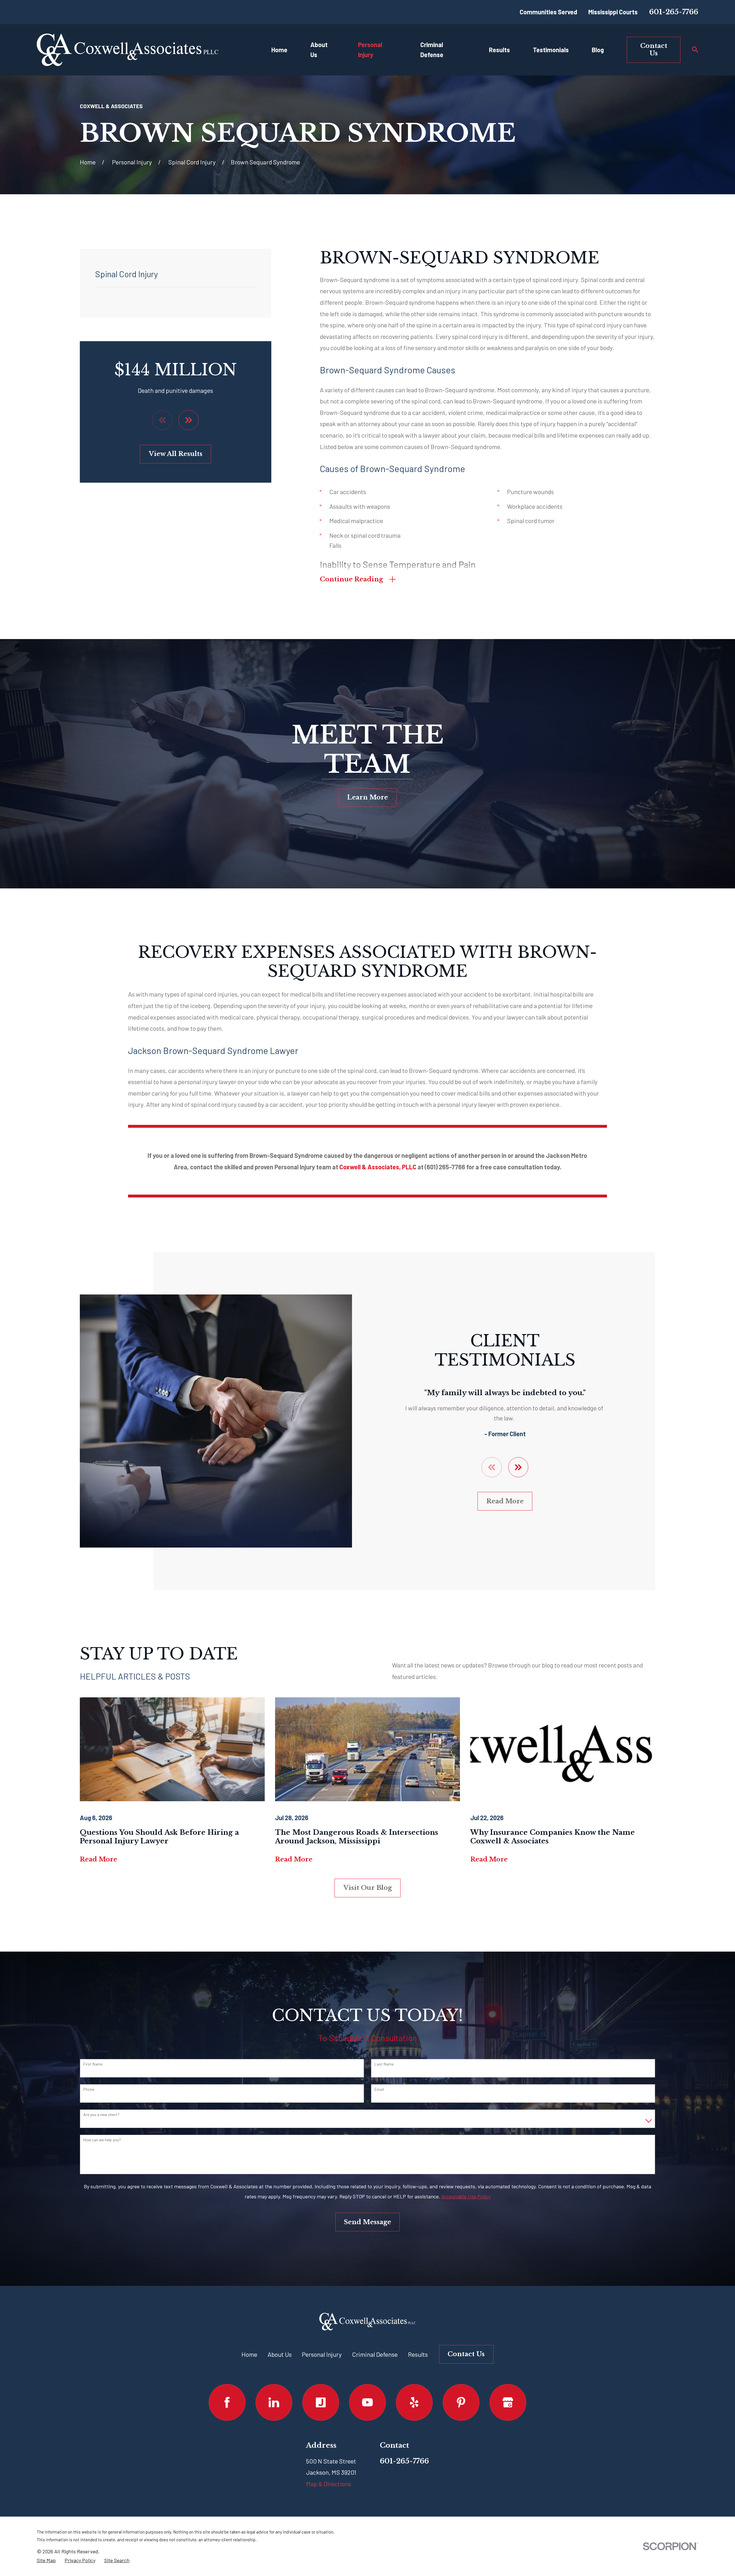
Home (249, 2354)
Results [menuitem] (499, 50)
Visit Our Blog (368, 1888)
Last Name (384, 2064)
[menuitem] (46, 2560)
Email (379, 2089)
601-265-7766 (674, 12)
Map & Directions (329, 2484)
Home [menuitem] (279, 50)
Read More (505, 1501)
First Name (93, 2064)
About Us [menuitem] (319, 49)
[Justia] (321, 2402)
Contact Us (654, 49)
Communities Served (548, 12)
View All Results (176, 454)
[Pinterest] (461, 2402)
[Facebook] (227, 2402)
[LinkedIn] (274, 2402)
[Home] (127, 50)
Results (418, 2354)
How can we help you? (102, 2140)
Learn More (367, 797)
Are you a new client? (101, 2115)
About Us (280, 2354)
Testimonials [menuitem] (551, 50)
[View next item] (189, 420)
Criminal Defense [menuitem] (432, 49)
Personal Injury (322, 2354)
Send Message (367, 2222)
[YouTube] (367, 2402)
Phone (89, 2089)
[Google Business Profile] (508, 2402)
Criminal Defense (375, 2354)
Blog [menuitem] (598, 50)
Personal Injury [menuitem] (370, 49)
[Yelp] (414, 2402)
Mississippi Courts (613, 12)
